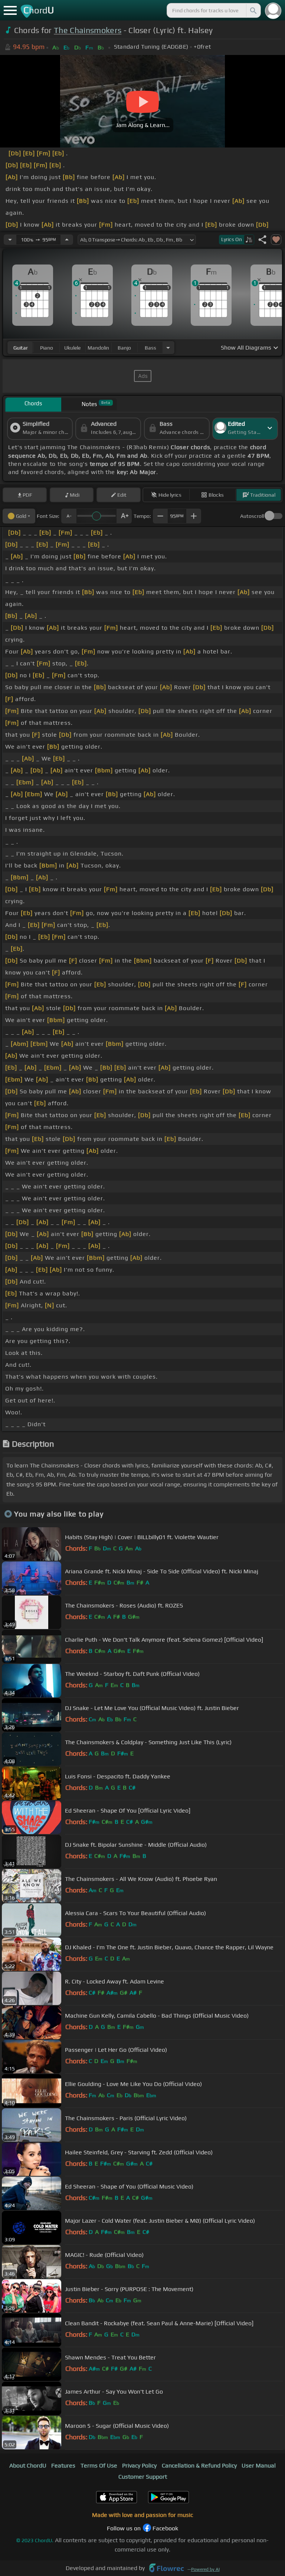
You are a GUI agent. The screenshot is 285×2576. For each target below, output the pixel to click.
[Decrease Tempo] (10, 240)
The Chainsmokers (88, 30)
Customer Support (143, 2477)
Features (63, 2465)
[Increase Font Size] (124, 516)
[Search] (253, 10)
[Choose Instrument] (168, 348)
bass (150, 348)
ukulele (72, 348)
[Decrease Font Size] (69, 516)
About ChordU (28, 2465)
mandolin (98, 348)
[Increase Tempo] (67, 240)
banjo (124, 348)
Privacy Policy (139, 2465)
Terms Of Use (99, 2465)
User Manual (259, 2465)
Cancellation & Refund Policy (199, 2465)
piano (47, 348)
